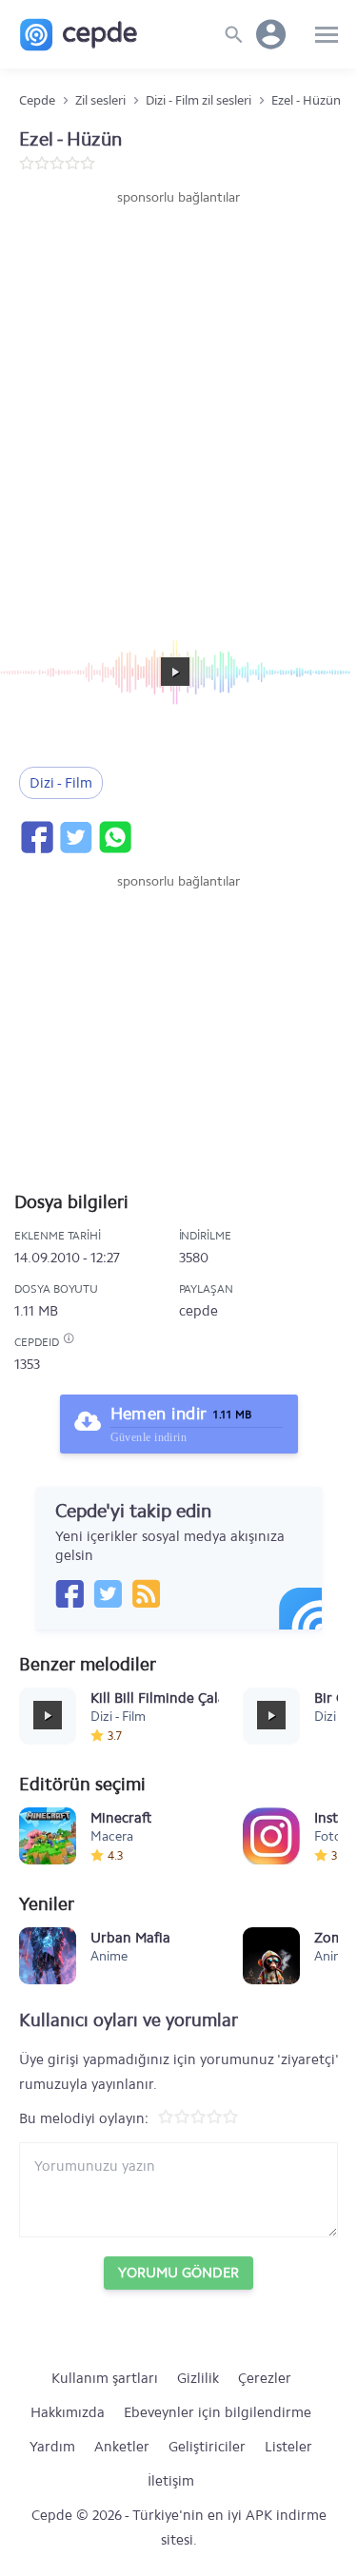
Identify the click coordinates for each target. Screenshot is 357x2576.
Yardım (52, 2447)
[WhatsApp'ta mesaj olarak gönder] (114, 837)
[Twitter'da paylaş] (75, 837)
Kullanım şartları (105, 2378)
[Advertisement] (178, 395)
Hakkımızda (68, 2412)
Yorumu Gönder (178, 2273)
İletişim (171, 2481)
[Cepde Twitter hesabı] (108, 1593)
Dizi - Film (61, 783)
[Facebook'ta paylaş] (36, 837)
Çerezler (265, 2378)
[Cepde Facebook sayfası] (69, 1593)
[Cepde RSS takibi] (146, 1593)
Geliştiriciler (207, 2447)
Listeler (288, 2447)
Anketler (122, 2447)
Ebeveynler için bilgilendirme (218, 2412)
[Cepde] (79, 35)
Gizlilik (198, 2378)
